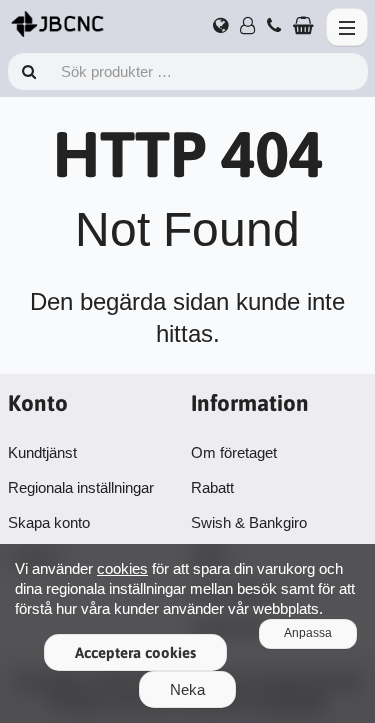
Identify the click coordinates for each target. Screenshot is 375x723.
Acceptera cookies (135, 652)
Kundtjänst (42, 452)
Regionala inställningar (81, 487)
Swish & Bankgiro (249, 522)
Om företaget (234, 452)
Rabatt (212, 487)
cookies (122, 568)
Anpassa (308, 633)
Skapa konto (49, 522)
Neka (187, 689)
